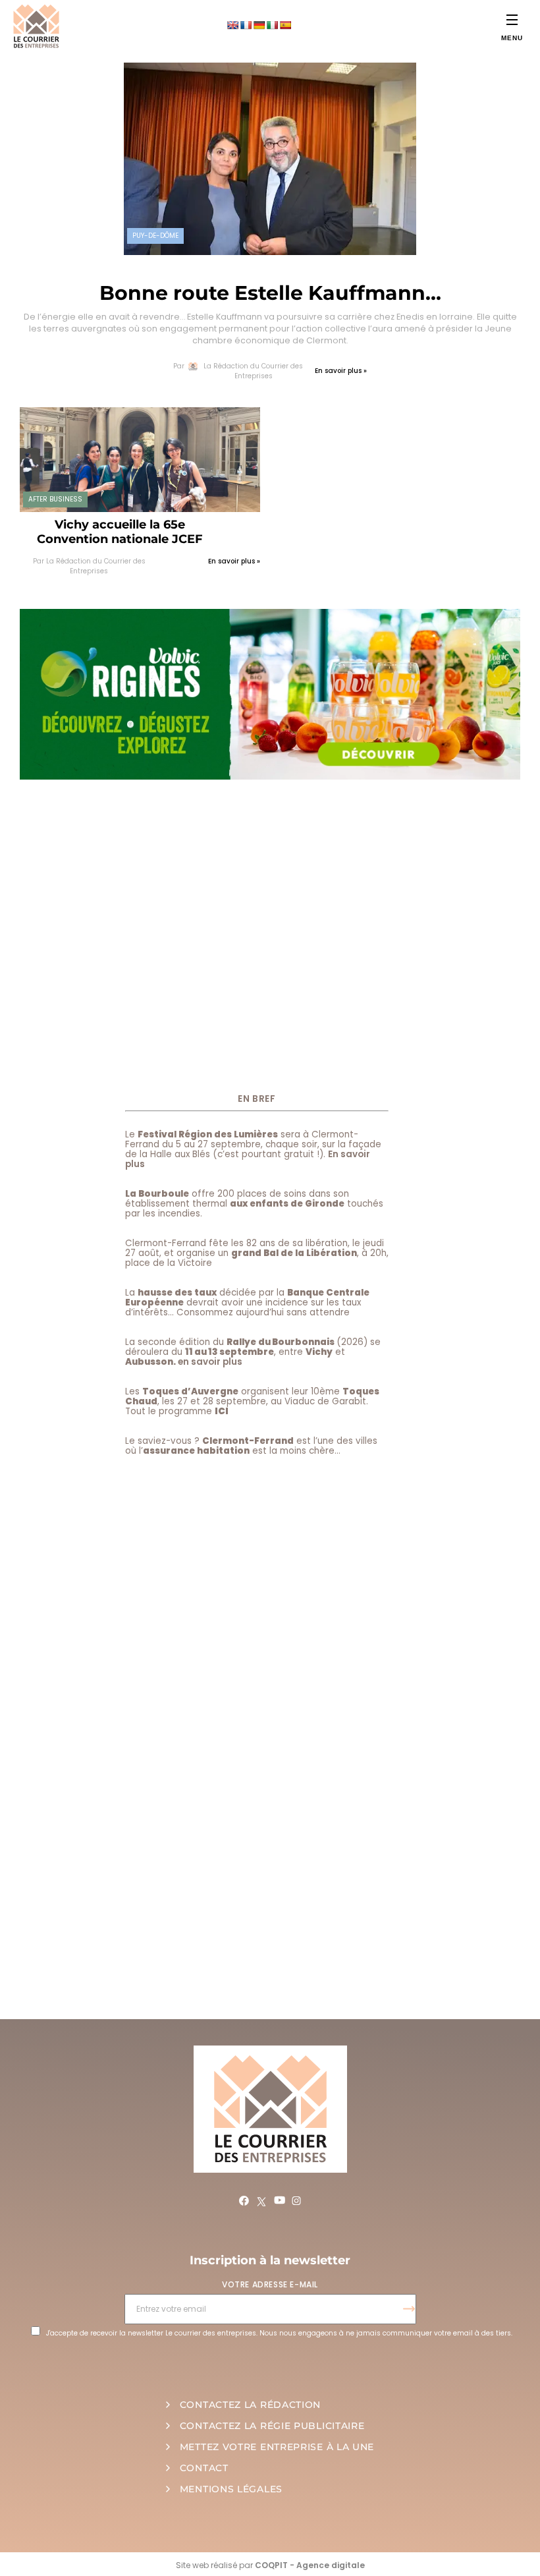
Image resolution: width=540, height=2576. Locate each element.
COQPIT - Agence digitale (310, 2565)
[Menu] (512, 19)
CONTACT (204, 2468)
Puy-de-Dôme (155, 236)
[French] (246, 25)
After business (55, 499)
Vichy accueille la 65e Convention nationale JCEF (120, 532)
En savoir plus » (341, 371)
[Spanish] (285, 25)
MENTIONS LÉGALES (231, 2489)
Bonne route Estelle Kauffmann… (270, 293)
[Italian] (272, 25)
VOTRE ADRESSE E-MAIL (270, 2284)
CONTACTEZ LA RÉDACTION (250, 2405)
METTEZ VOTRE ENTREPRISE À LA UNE (277, 2447)
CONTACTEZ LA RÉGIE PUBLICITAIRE (272, 2426)
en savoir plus (210, 1362)
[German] (259, 25)
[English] (232, 25)
